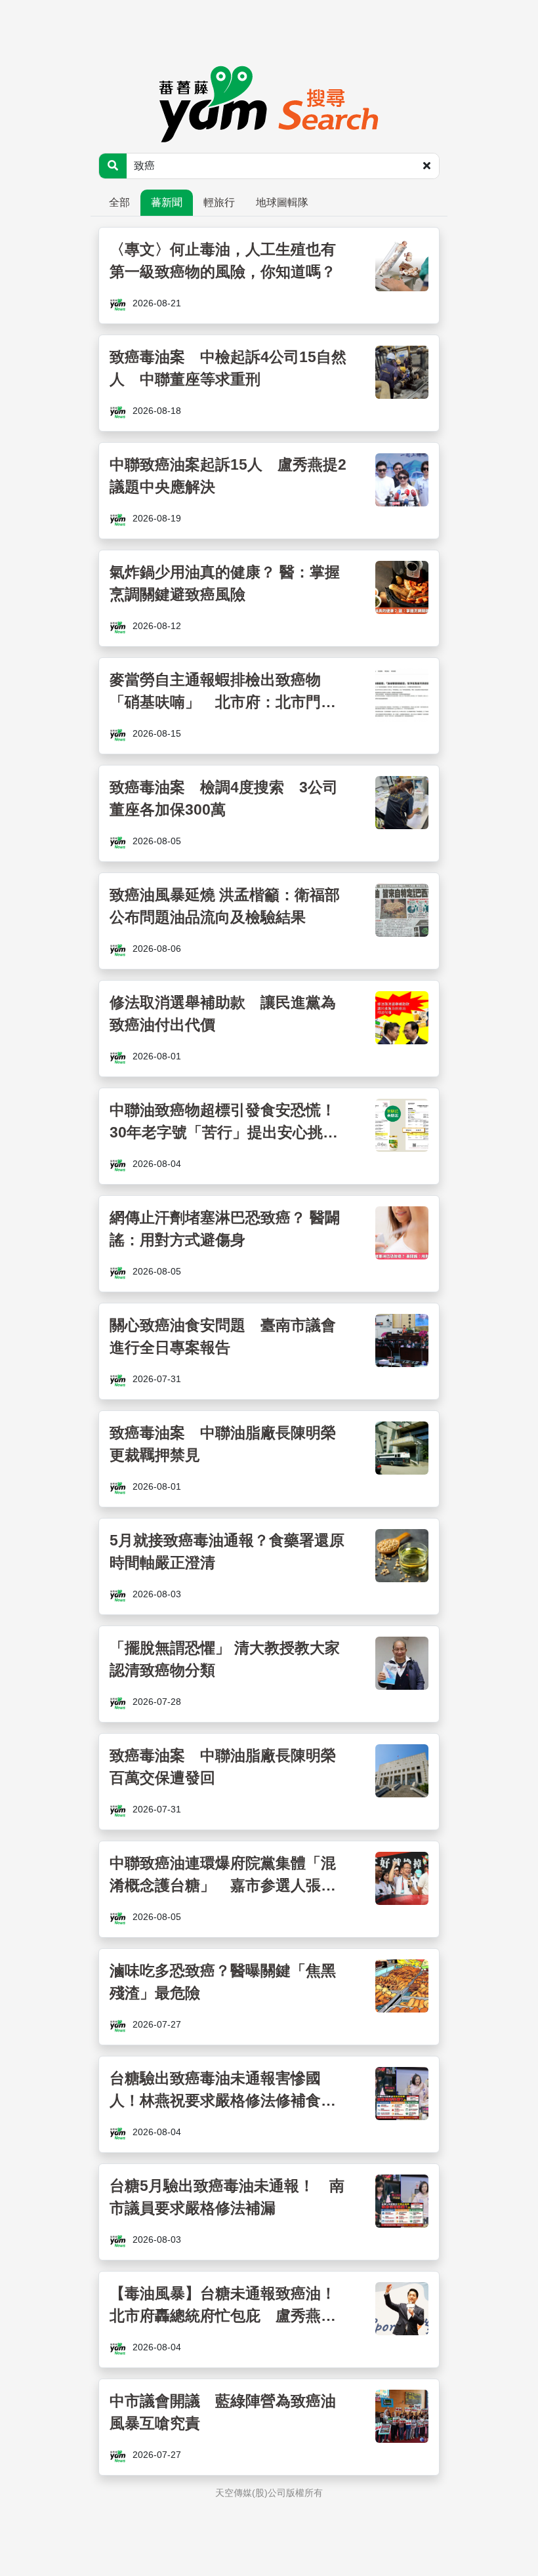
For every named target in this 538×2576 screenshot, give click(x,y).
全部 (119, 202)
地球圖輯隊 (282, 202)
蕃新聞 (167, 202)
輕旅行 (219, 202)
